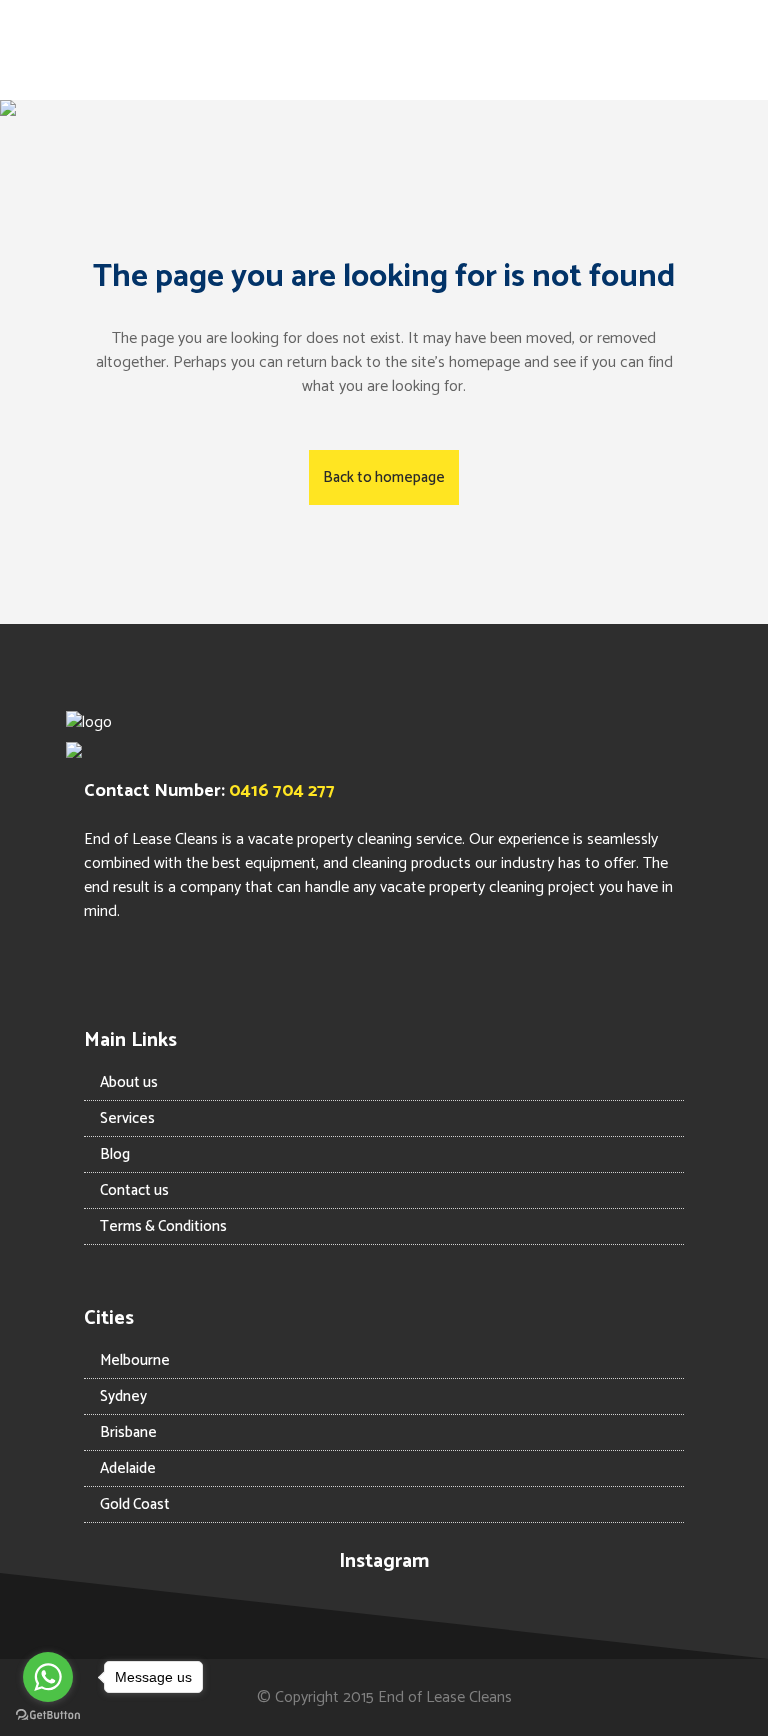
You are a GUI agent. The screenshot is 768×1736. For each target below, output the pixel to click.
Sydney (123, 1396)
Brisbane (128, 1432)
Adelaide (128, 1468)
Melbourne (135, 1360)
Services (127, 1118)
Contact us (134, 1190)
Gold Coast (135, 1504)
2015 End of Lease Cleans (427, 1697)
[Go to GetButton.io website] (48, 1715)
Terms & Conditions (163, 1226)
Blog (115, 1154)
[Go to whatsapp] (48, 1677)
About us (129, 1082)
